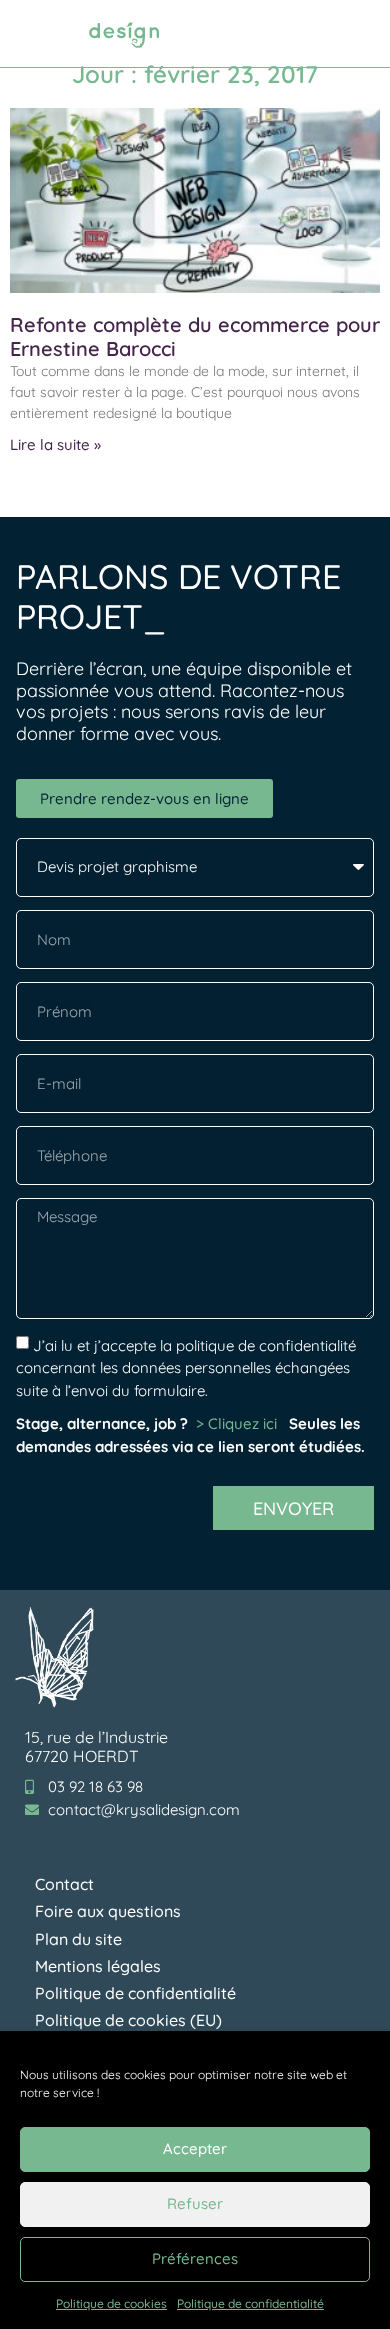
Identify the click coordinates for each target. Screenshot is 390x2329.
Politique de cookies (111, 2303)
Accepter (195, 2148)
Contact (64, 1884)
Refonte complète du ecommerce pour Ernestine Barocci (195, 336)
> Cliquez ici (238, 1423)
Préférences (195, 2258)
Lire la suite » (55, 444)
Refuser (195, 2203)
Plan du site (78, 1939)
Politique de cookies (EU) (128, 2020)
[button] (352, 33)
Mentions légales (98, 1966)
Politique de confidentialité (250, 2303)
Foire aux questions (108, 1911)
